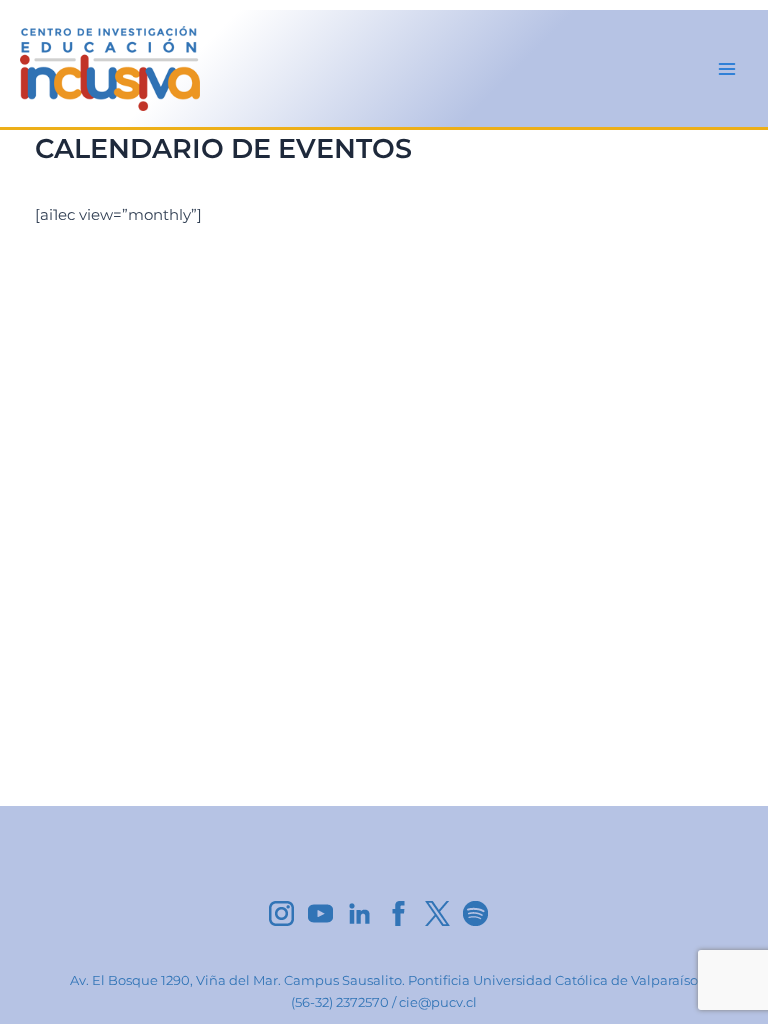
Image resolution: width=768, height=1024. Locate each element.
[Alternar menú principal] (727, 69)
